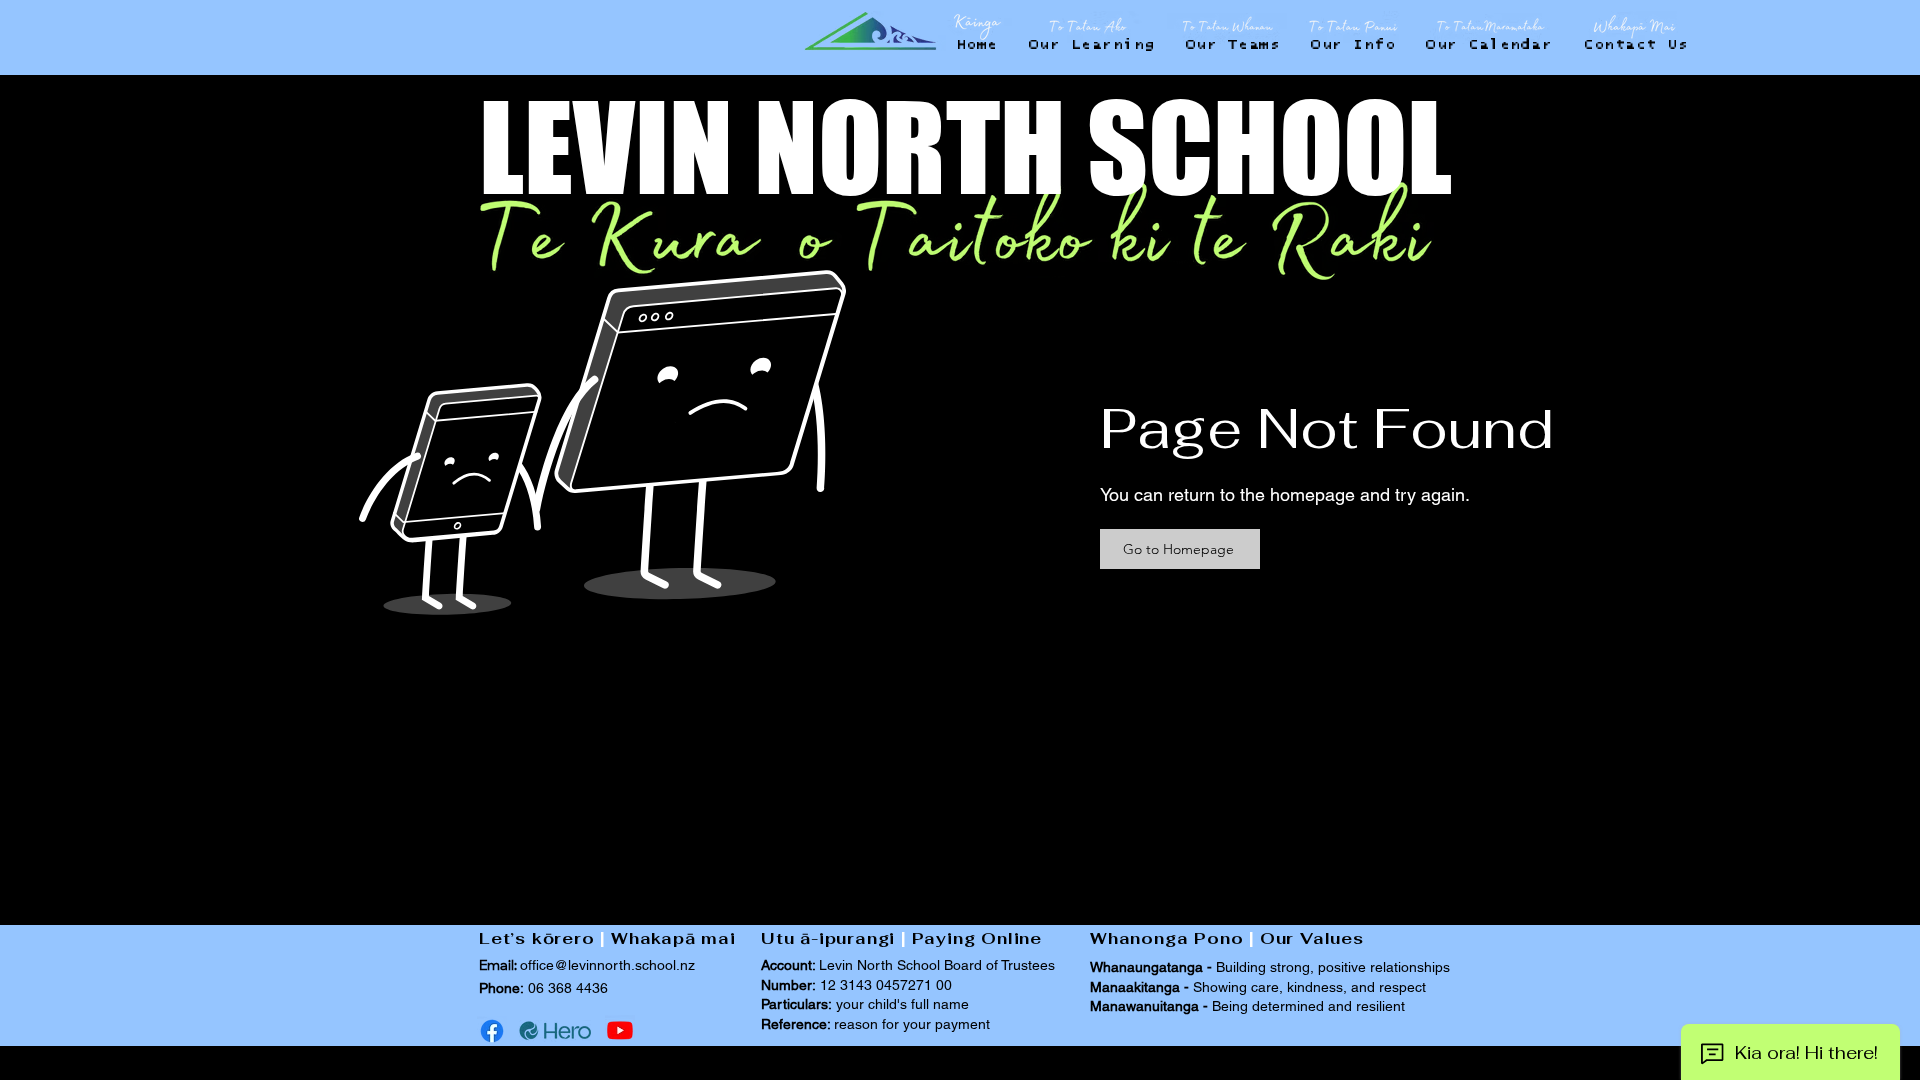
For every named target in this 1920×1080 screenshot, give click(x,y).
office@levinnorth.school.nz (607, 965)
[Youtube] (620, 1030)
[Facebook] (492, 1031)
